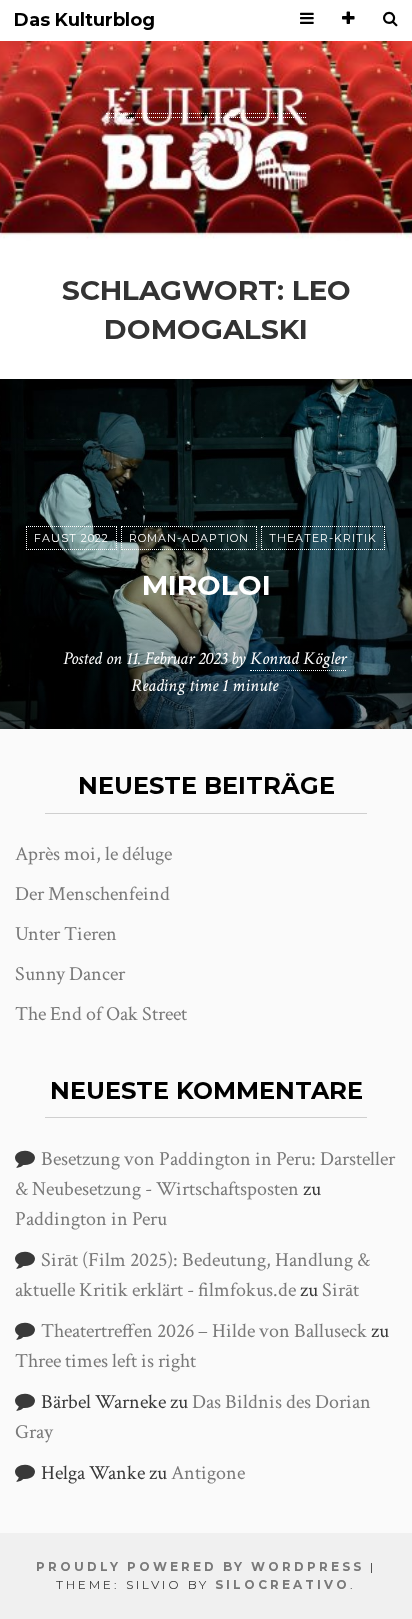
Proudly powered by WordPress (200, 1566)
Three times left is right (105, 1361)
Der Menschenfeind (92, 894)
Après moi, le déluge (93, 854)
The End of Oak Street (101, 1014)
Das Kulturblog (84, 20)
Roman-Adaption (189, 538)
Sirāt (340, 1290)
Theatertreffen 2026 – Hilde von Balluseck (204, 1331)
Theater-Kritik (323, 538)
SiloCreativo (282, 1584)
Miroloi (206, 585)
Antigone (208, 1473)
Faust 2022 (71, 538)
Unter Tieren (66, 934)
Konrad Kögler (298, 658)
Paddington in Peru (91, 1219)
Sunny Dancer (70, 974)
